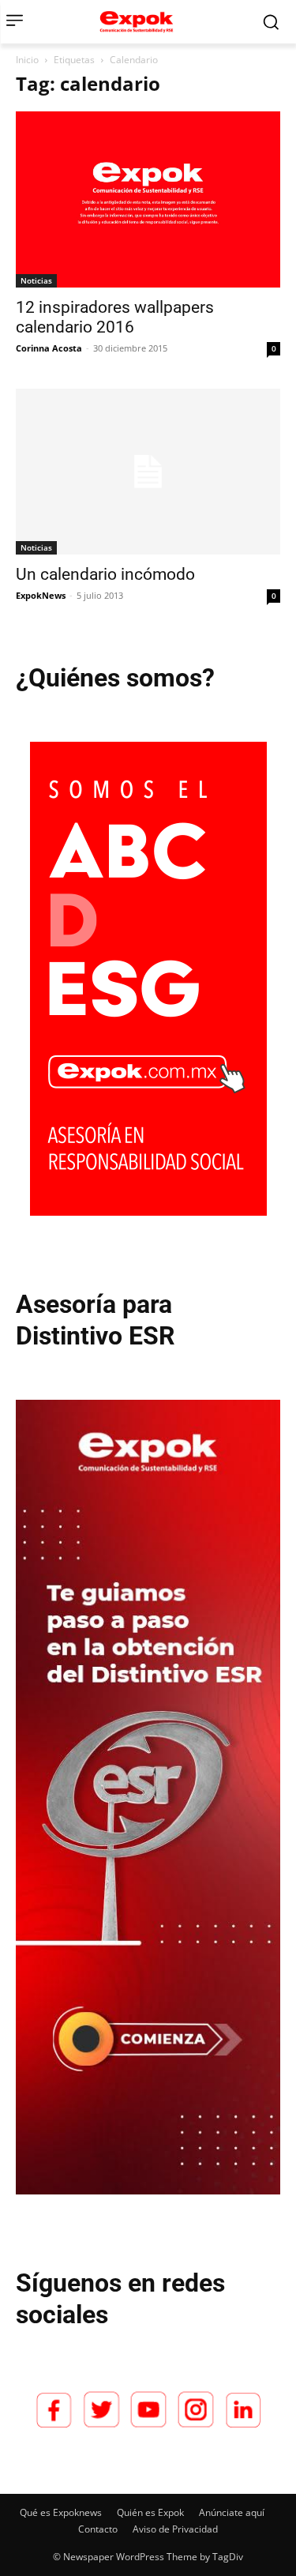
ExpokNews (41, 595)
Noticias (36, 280)
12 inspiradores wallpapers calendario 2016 (115, 317)
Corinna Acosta (49, 348)
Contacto (98, 2529)
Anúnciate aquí (232, 2512)
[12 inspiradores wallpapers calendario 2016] (148, 199)
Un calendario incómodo (105, 574)
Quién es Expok (150, 2512)
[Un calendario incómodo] (148, 472)
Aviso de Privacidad (175, 2529)
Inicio (27, 60)
